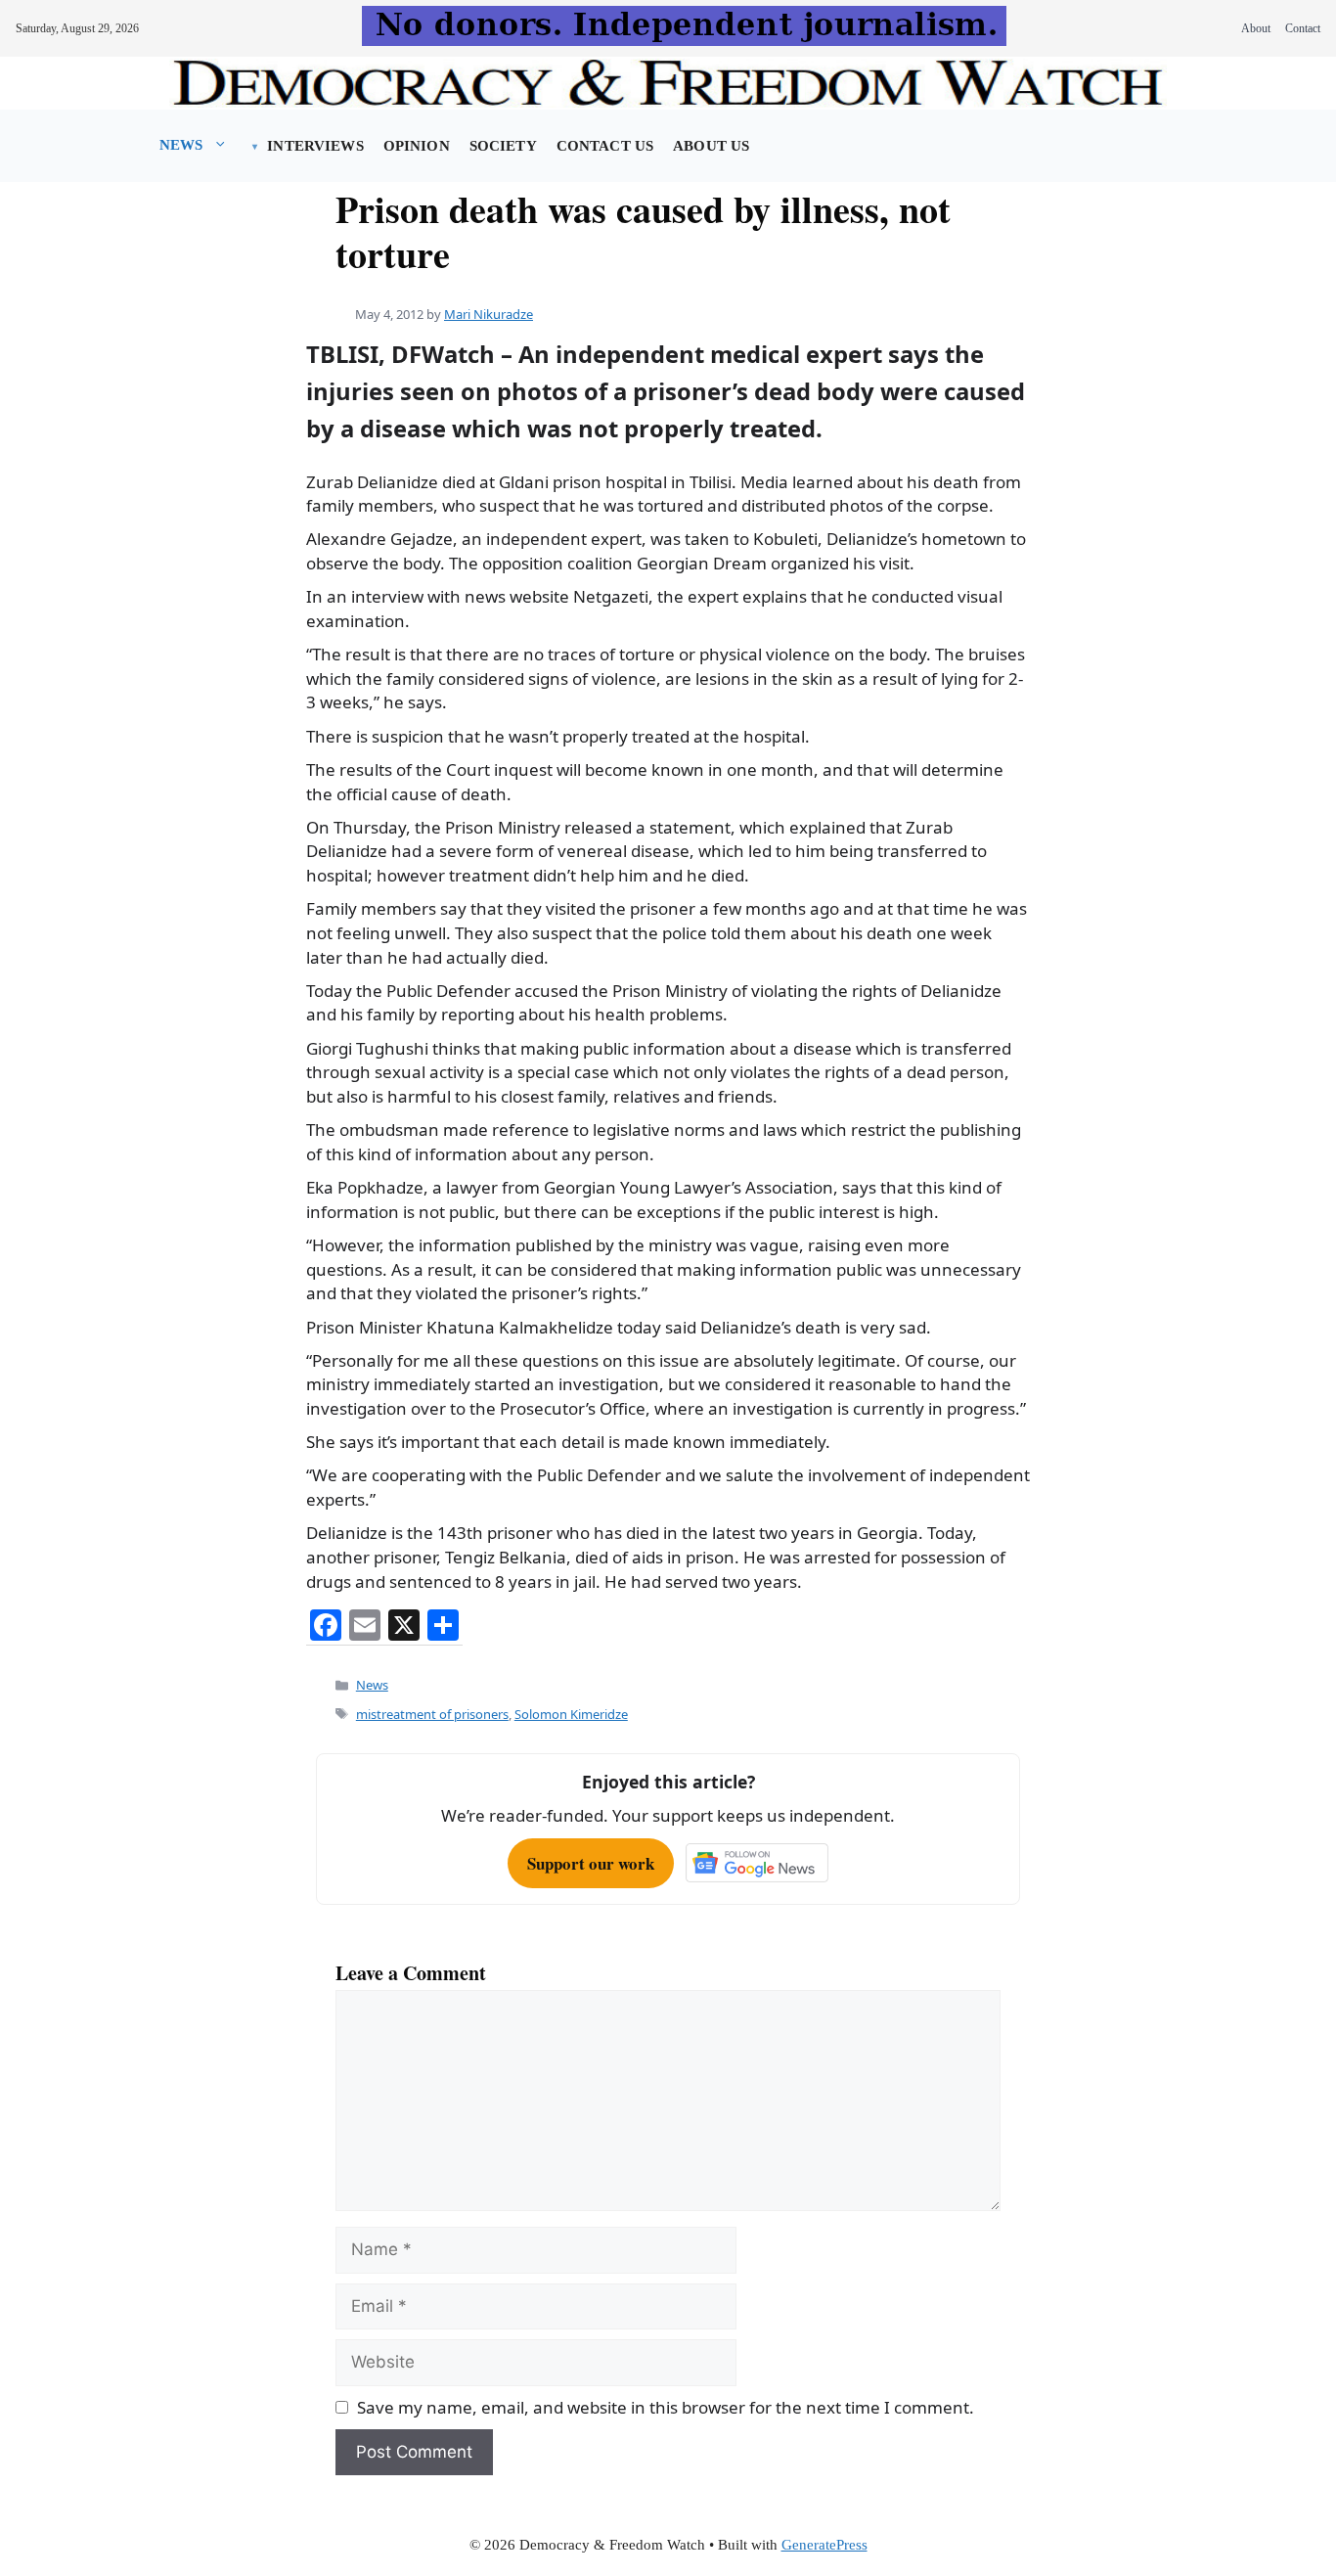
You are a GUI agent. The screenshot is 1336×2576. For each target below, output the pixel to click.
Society (503, 146)
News (181, 145)
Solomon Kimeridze (571, 1714)
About (1256, 28)
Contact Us (605, 146)
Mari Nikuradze (489, 314)
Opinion (417, 146)
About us (711, 146)
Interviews (315, 146)
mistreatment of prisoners (432, 1714)
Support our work (591, 1863)
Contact (1303, 28)
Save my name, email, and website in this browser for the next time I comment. (666, 2407)
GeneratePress (824, 2545)
